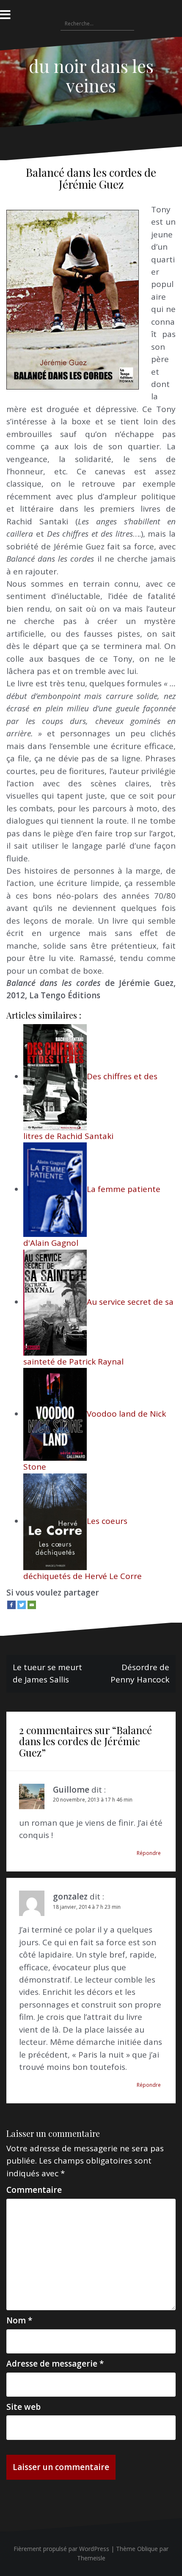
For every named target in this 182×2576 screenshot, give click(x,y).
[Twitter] (22, 1605)
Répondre (149, 1853)
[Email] (32, 1605)
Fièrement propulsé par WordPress (61, 2549)
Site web (23, 2407)
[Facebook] (11, 1605)
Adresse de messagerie (55, 2364)
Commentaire (34, 2190)
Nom (19, 2320)
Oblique (148, 2549)
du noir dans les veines (91, 75)
